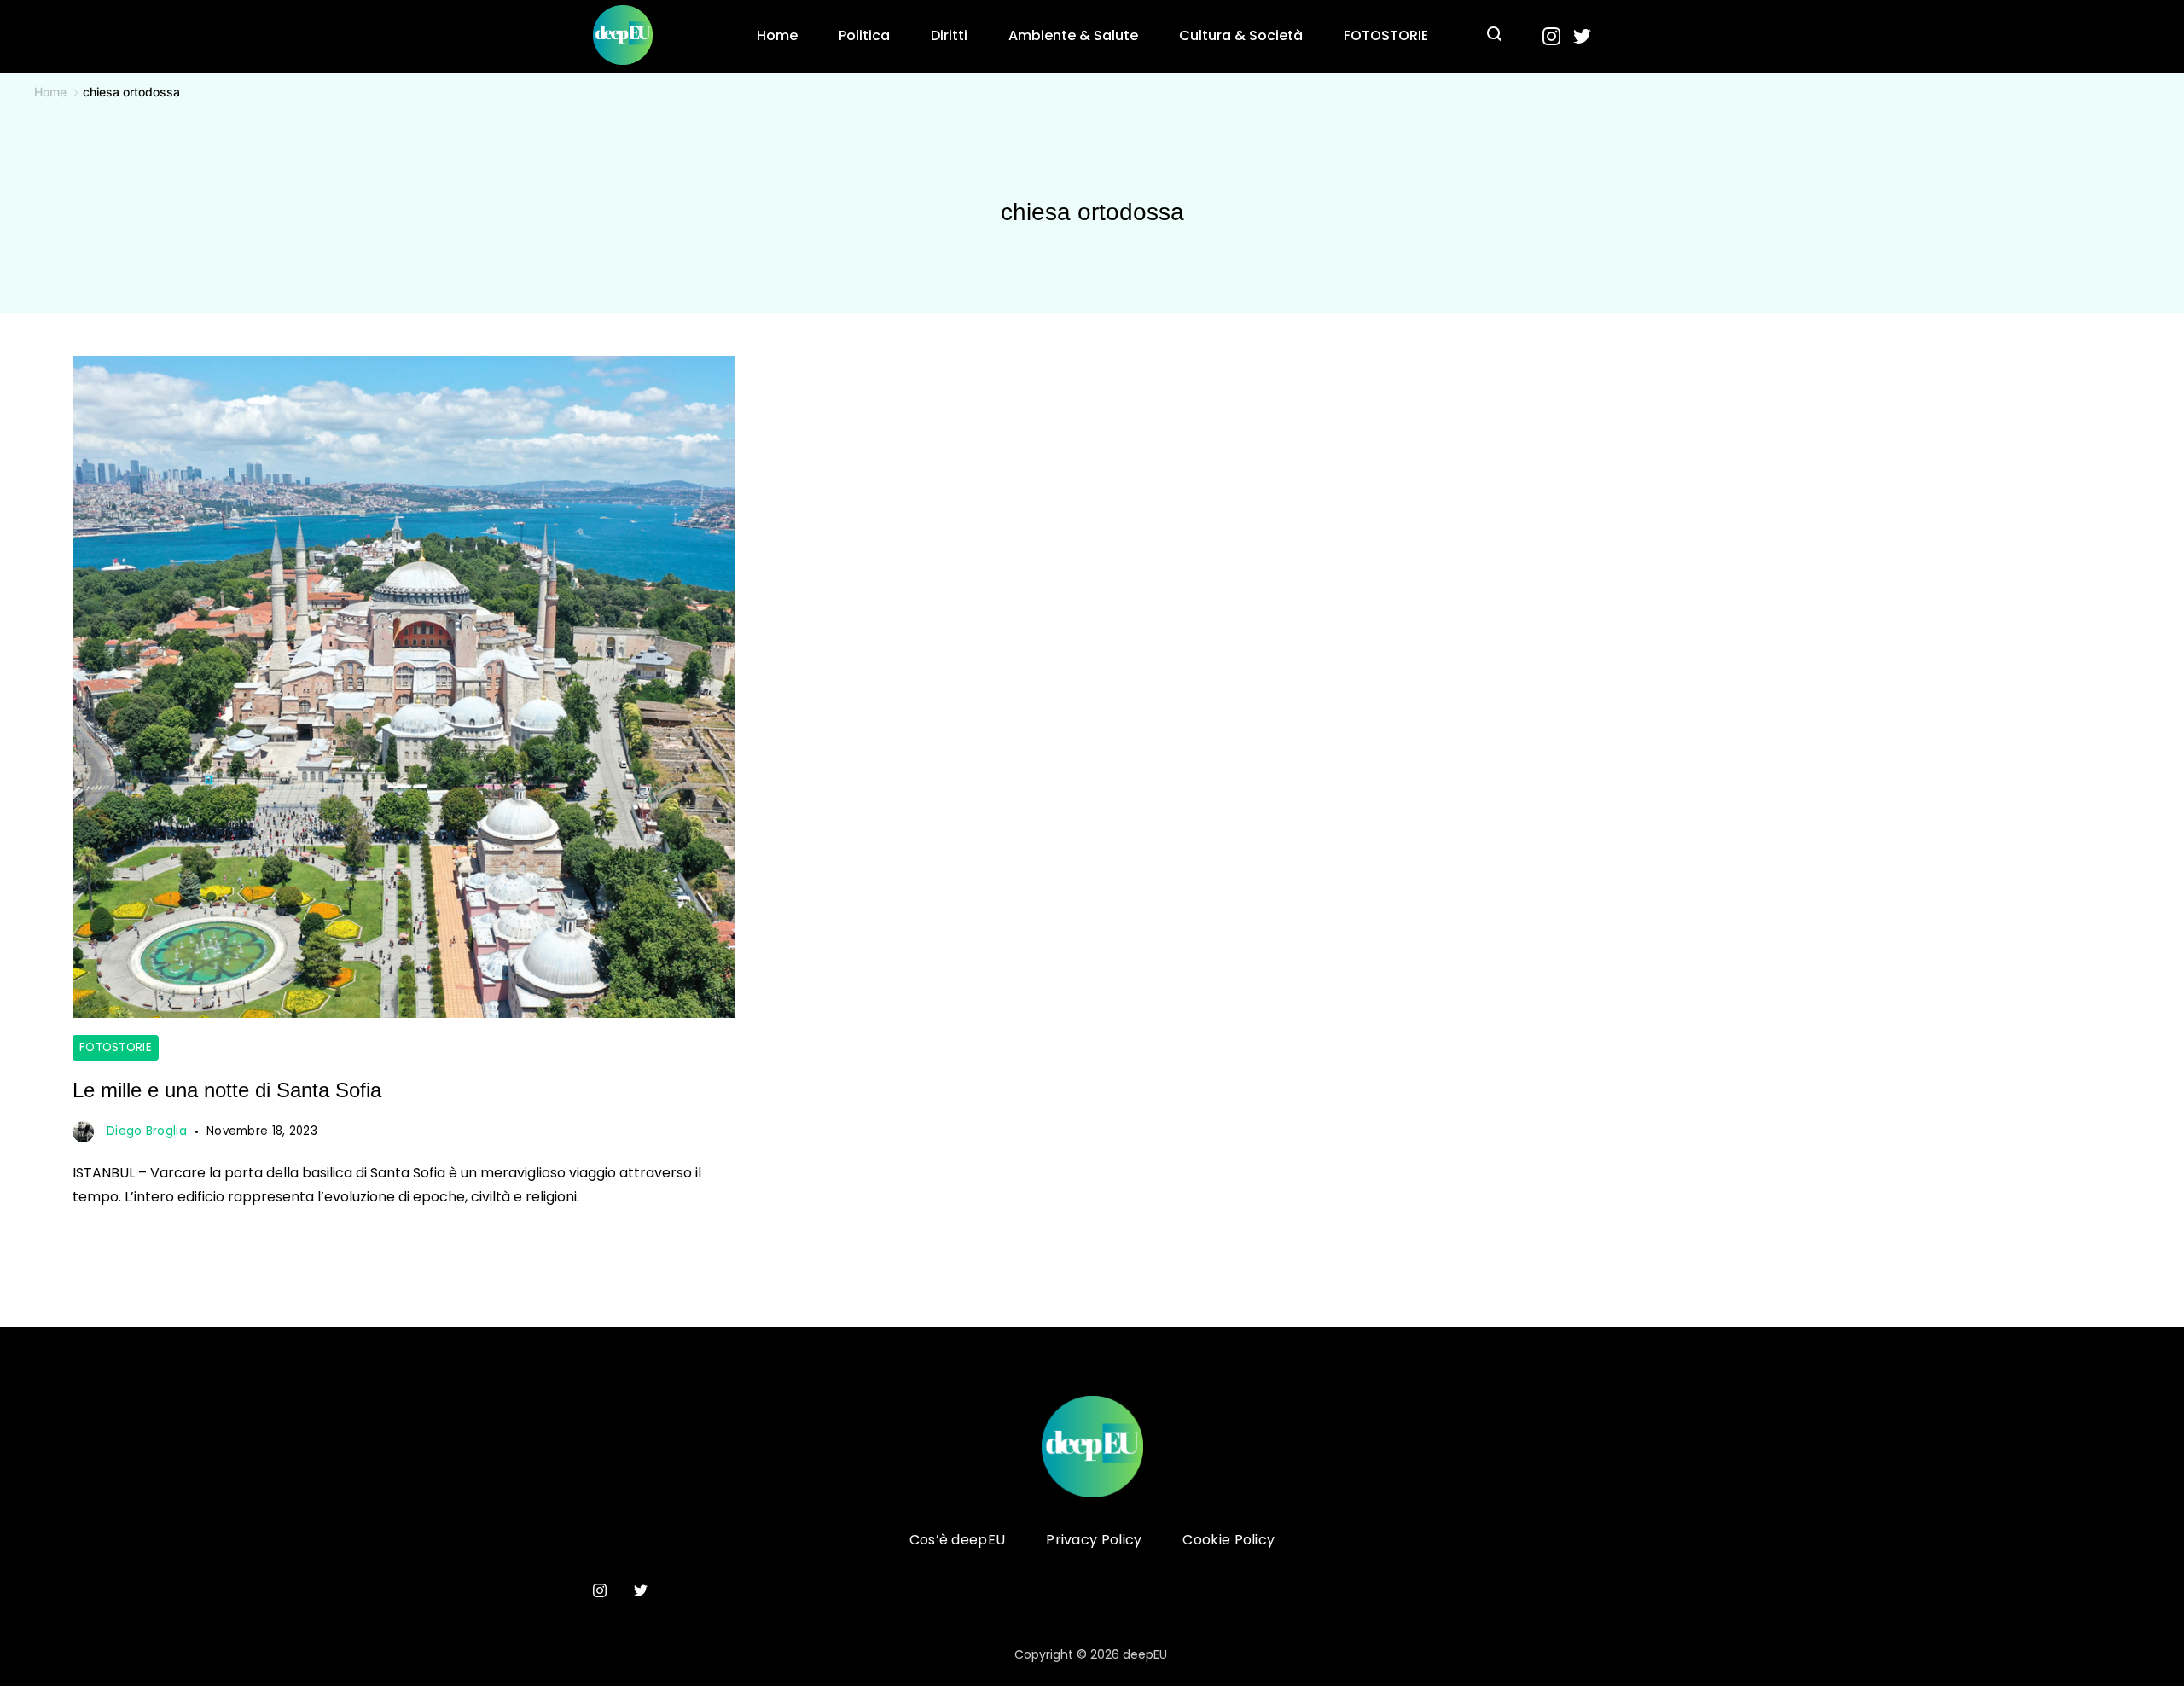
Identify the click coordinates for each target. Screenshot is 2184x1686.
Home (777, 35)
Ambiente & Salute (1073, 35)
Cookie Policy (1228, 1541)
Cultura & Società (1241, 35)
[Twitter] (1582, 36)
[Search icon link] (1494, 36)
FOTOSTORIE (1386, 35)
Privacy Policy (1094, 1541)
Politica (864, 35)
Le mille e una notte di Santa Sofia (227, 1090)
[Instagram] (1551, 36)
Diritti (949, 35)
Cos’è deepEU (958, 1541)
